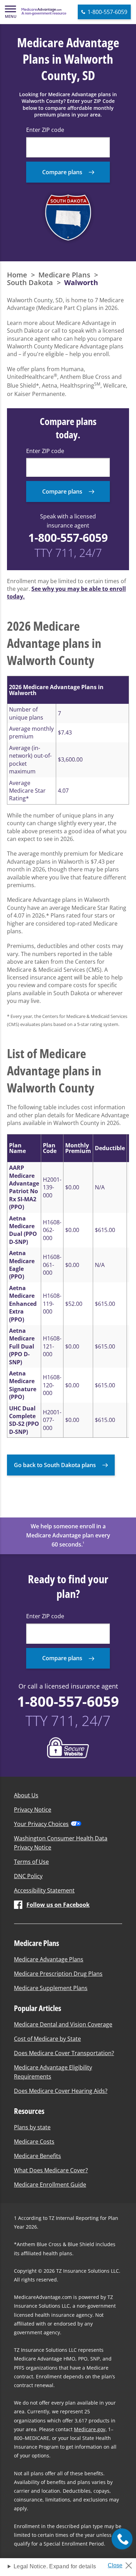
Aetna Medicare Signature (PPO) (23, 1385)
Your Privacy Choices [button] (41, 1824)
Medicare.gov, (90, 2429)
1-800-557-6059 (68, 537)
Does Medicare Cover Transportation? (64, 2053)
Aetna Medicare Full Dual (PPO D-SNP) (22, 1346)
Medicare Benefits (37, 2156)
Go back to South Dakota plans (55, 1465)
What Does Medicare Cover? (51, 2170)
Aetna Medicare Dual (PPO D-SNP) (23, 1230)
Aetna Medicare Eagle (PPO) (22, 1265)
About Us (26, 1795)
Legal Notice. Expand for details (55, 2566)
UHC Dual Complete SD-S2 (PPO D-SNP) (24, 1420)
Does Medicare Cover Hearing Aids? (61, 2091)
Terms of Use (31, 1862)
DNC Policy (28, 1876)
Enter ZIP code (45, 130)
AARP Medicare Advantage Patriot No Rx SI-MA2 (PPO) (24, 1187)
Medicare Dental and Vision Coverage (63, 2024)
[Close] (123, 2563)
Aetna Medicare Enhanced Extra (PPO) (23, 1304)
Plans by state (32, 2127)
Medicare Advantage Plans (49, 1959)
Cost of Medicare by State (47, 2039)
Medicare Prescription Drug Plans (58, 1974)
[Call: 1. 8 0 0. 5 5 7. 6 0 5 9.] (122, 2539)
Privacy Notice (33, 1810)
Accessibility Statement (44, 1890)
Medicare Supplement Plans (51, 1988)
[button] (10, 12)
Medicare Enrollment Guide (50, 2185)
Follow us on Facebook (58, 1905)
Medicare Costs (34, 2142)
